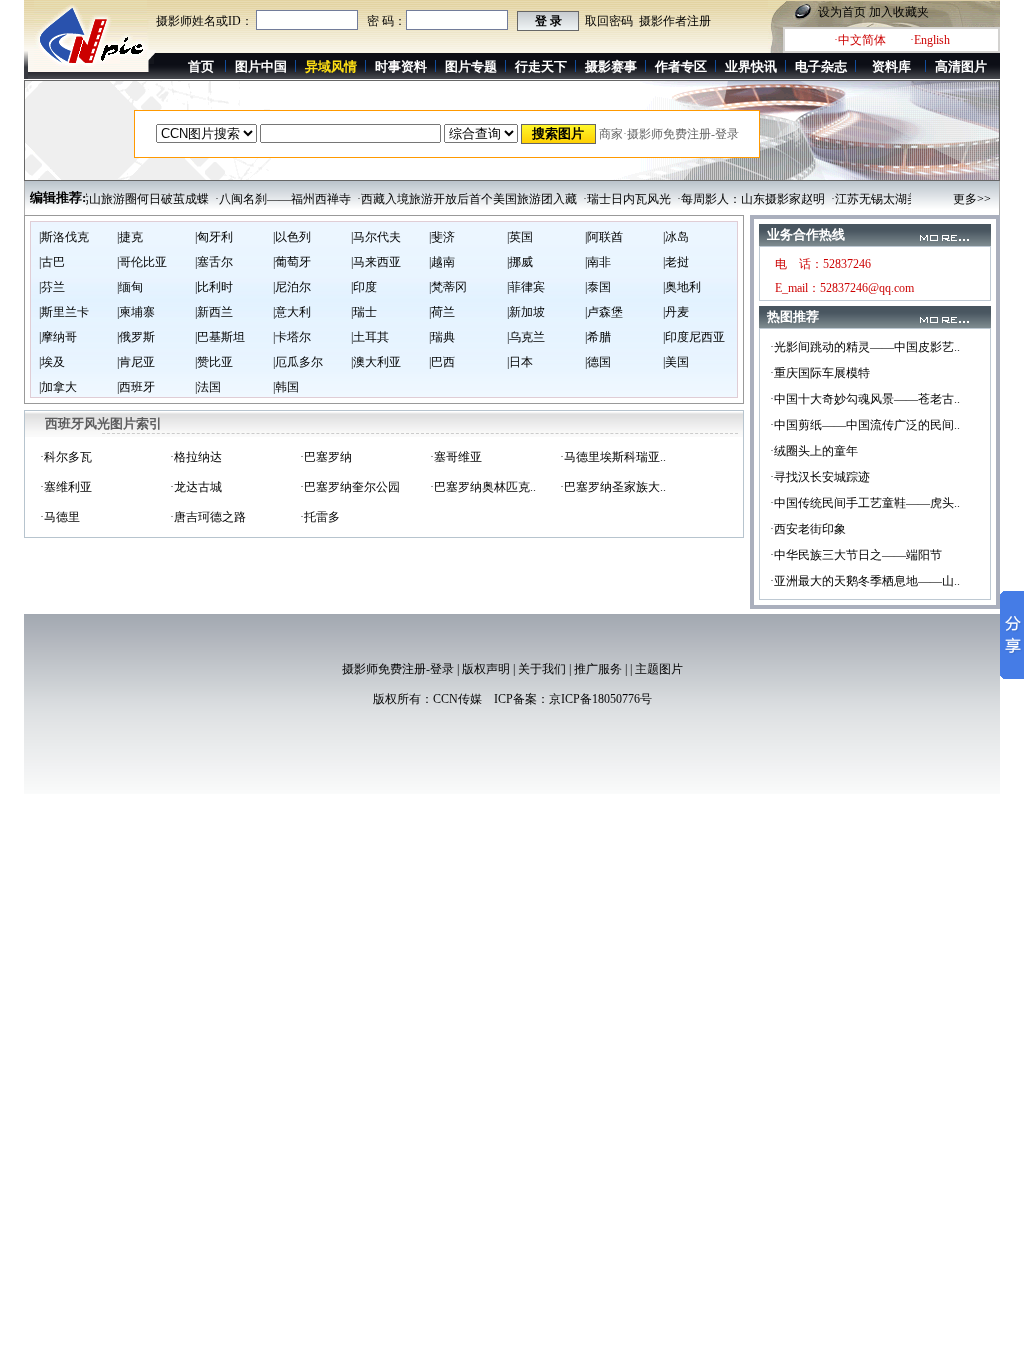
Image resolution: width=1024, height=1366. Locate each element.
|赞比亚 (214, 362)
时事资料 (401, 66)
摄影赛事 (611, 66)
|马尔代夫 (376, 237)
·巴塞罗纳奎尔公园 (350, 487)
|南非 (598, 262)
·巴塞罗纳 (326, 457)
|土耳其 (370, 337)
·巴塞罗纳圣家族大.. (613, 487)
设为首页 (842, 12)
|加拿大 (58, 387)
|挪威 (520, 262)
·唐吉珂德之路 (208, 517)
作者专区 (681, 66)
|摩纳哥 (58, 337)
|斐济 (442, 237)
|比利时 (214, 287)
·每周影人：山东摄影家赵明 (736, 199)
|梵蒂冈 (448, 287)
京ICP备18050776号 (600, 699)
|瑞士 (364, 312)
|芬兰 (52, 287)
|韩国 (286, 387)
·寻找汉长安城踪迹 (820, 477)
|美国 (676, 362)
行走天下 (541, 66)
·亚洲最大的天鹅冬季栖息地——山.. (865, 581)
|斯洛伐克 (64, 237)
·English (930, 40)
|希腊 (598, 337)
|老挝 (676, 262)
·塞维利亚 (66, 487)
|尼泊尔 (292, 287)
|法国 (208, 387)
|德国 (598, 362)
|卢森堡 (604, 312)
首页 (201, 66)
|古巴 (52, 262)
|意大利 (292, 312)
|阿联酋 (604, 237)
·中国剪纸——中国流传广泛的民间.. (865, 425)
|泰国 (598, 287)
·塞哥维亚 (456, 457)
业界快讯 (751, 66)
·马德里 (60, 517)
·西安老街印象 (808, 529)
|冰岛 (676, 237)
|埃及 (52, 362)
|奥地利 (682, 287)
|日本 (520, 362)
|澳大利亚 (376, 362)
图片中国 (261, 66)
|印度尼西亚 (694, 337)
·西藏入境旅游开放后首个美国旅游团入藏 (452, 199)
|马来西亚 (376, 262)
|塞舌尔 (214, 262)
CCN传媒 (457, 699)
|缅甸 (130, 287)
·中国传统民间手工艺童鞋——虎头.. (865, 503)
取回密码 (609, 21)
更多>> (972, 199)
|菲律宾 (526, 287)
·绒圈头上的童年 (814, 451)
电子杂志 (821, 66)
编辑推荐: (58, 197)
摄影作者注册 (675, 21)
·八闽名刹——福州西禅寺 (268, 199)
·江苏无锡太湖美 (860, 199)
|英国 (520, 237)
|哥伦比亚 (142, 262)
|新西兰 (214, 312)
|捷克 (130, 237)
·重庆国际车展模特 (820, 373)
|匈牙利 (214, 237)
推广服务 (598, 669)
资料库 (891, 66)
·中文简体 (860, 40)
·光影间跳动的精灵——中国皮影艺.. (865, 347)
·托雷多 (320, 517)
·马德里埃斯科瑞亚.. (613, 457)
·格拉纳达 (196, 457)
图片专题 (471, 66)
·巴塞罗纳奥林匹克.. (483, 487)
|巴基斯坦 (220, 337)
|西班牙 (136, 387)
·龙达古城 (196, 487)
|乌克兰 (526, 337)
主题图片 (659, 669)
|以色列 (292, 237)
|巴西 (442, 362)
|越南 (442, 262)
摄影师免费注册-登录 (398, 669)
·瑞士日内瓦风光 (612, 199)
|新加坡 (526, 312)
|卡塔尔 (292, 337)
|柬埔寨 (136, 312)
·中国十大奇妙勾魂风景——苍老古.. (865, 399)
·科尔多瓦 (66, 457)
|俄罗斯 (136, 337)
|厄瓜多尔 (298, 362)
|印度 (364, 287)
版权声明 (486, 669)
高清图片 (961, 66)
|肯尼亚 (136, 362)
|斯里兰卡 (64, 312)
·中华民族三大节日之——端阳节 (856, 555)
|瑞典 (442, 337)
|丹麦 (676, 312)
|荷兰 (442, 312)
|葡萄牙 (292, 262)
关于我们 (542, 669)
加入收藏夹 (899, 12)
